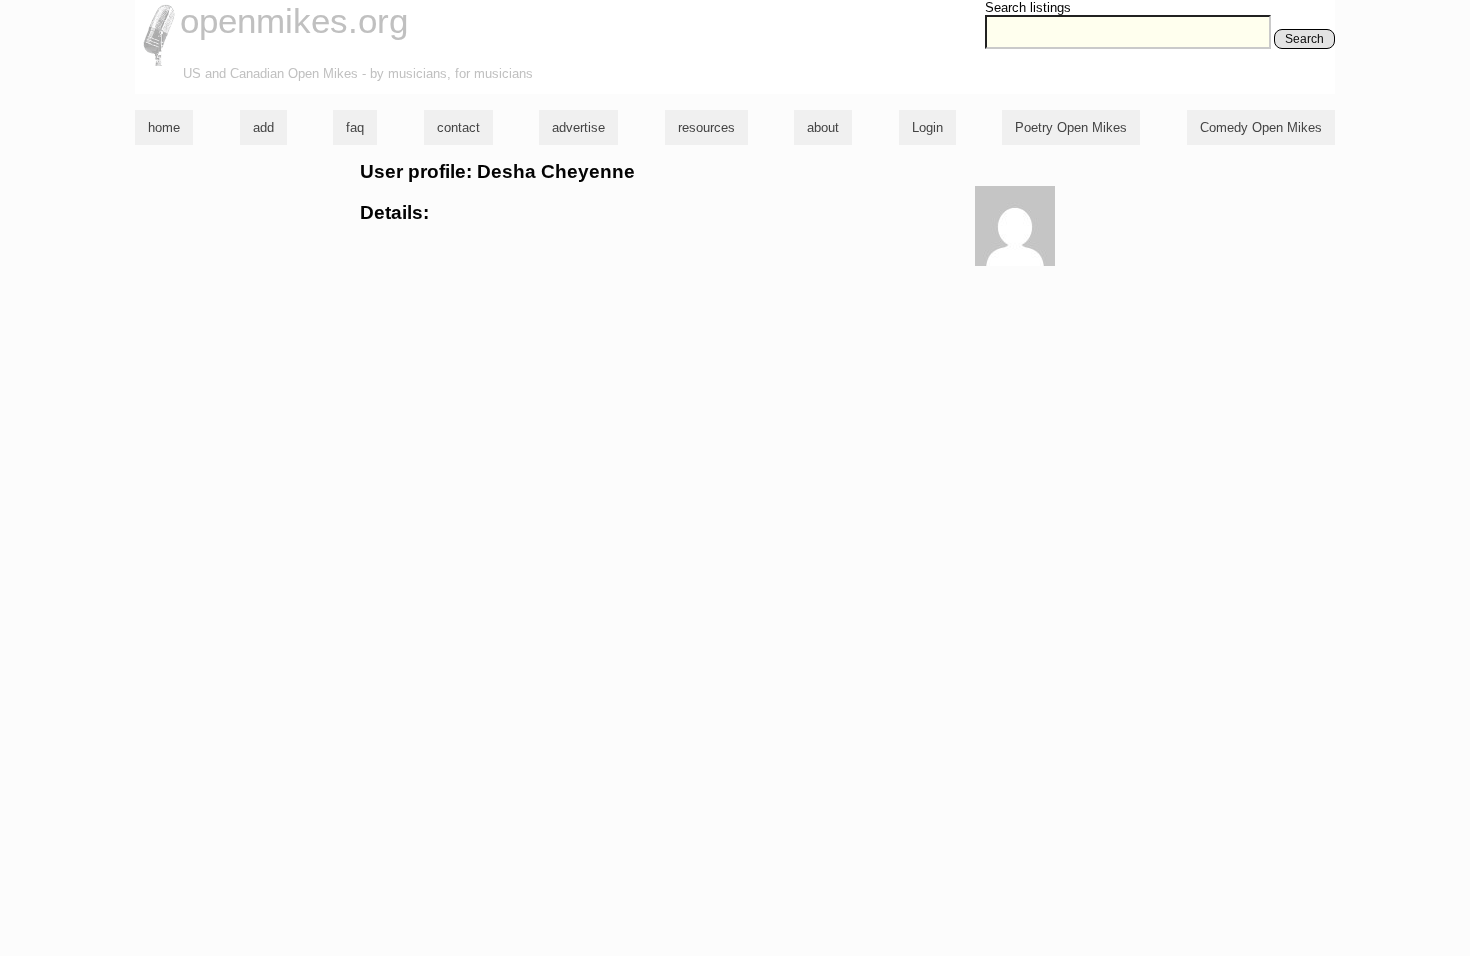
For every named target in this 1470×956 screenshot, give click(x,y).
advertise (578, 127)
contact (458, 127)
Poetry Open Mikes (1071, 127)
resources (706, 127)
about (823, 127)
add (263, 127)
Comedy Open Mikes (1261, 127)
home (164, 127)
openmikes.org (294, 20)
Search (1304, 39)
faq (355, 127)
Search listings (1028, 7)
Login (927, 127)
